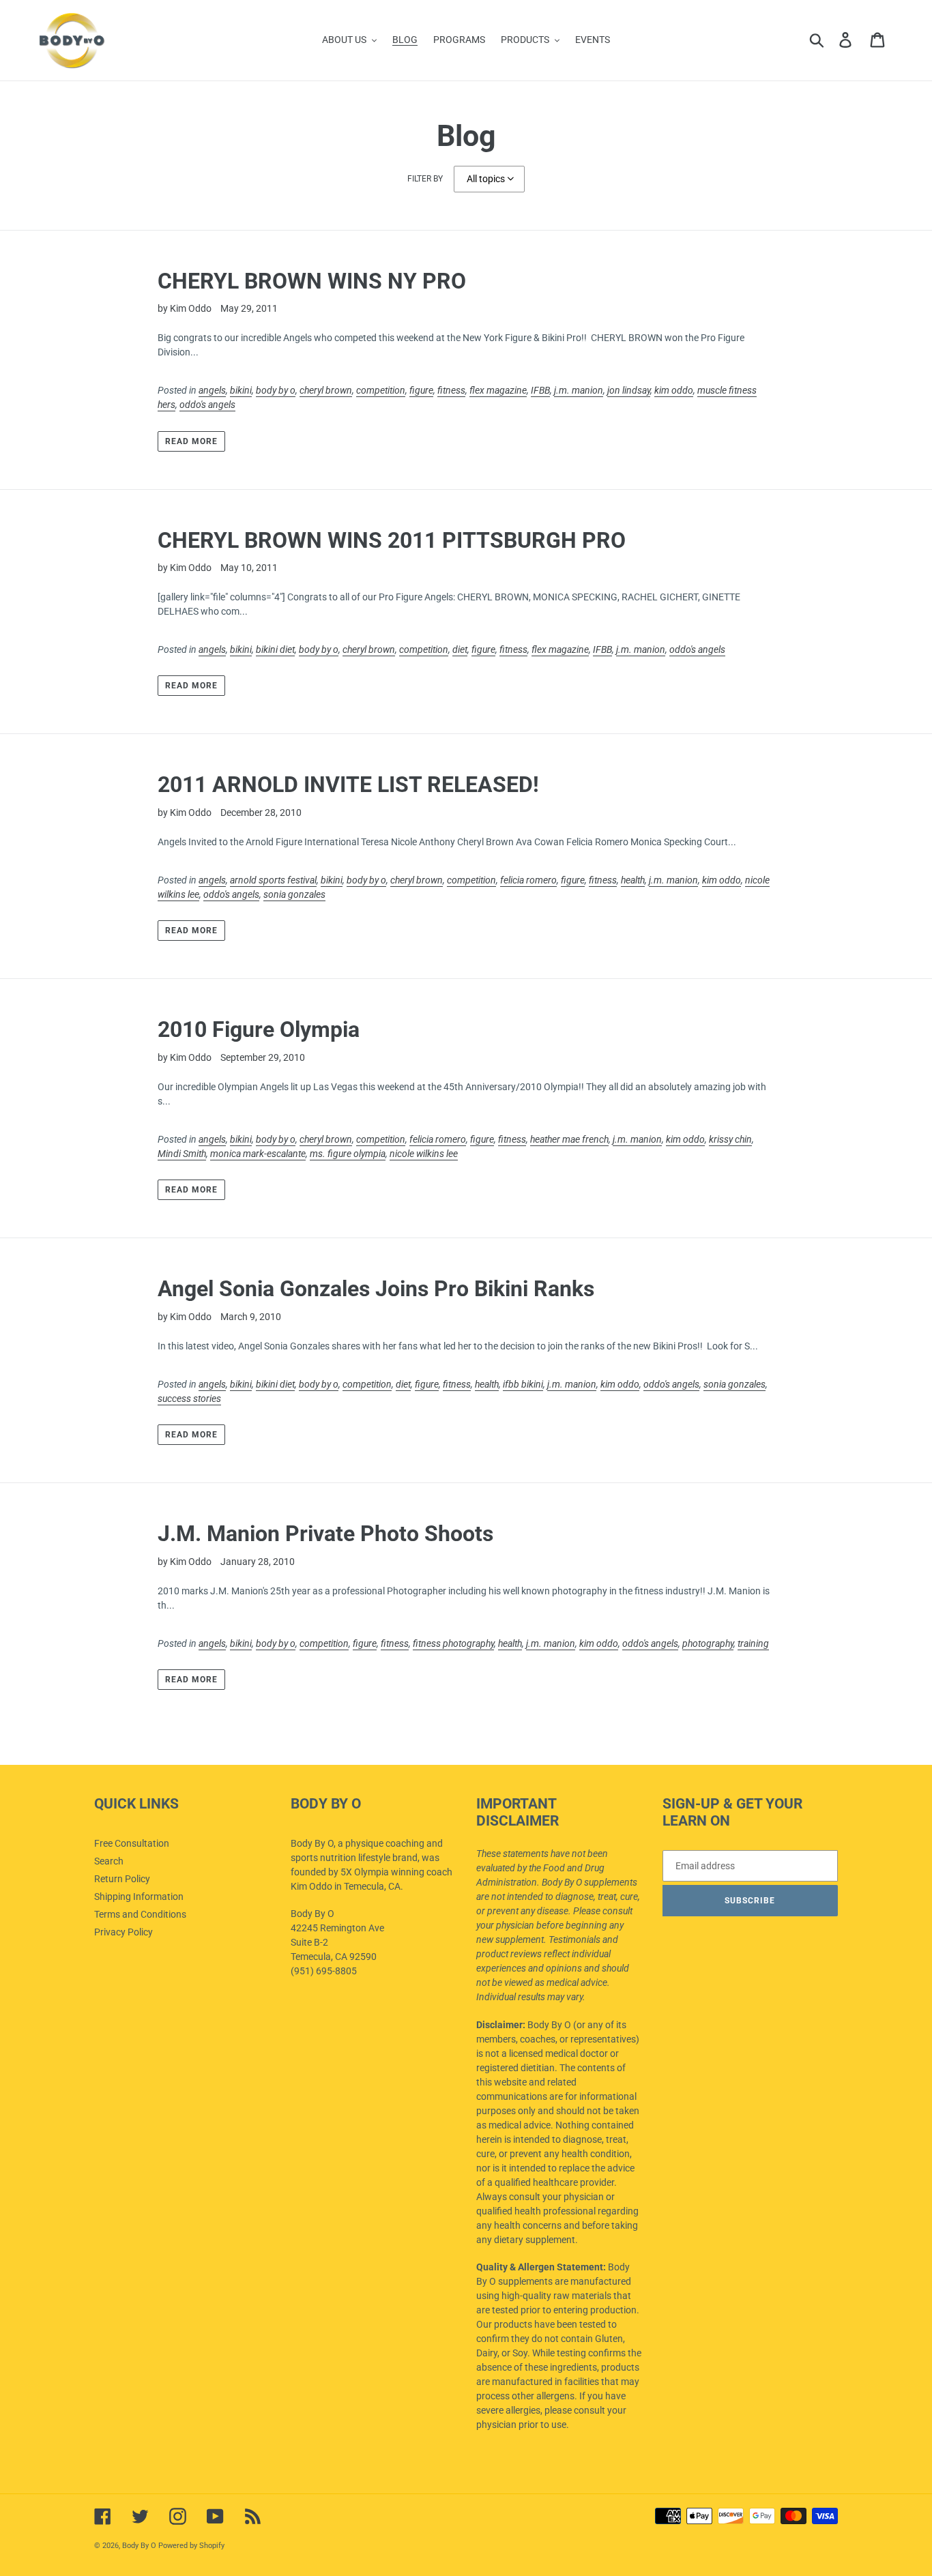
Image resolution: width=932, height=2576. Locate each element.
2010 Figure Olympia (259, 1029)
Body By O (139, 2546)
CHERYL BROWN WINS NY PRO (312, 281)
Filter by (425, 179)
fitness (451, 390)
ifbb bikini (523, 1384)
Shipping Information (139, 1897)
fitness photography (453, 1643)
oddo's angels (207, 405)
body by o (276, 390)
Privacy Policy (123, 1932)
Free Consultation (132, 1843)
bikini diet (275, 649)
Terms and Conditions (140, 1914)
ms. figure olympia (348, 1154)
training (753, 1643)
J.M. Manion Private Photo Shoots (325, 1534)
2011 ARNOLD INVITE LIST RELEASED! (348, 785)
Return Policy (122, 1879)
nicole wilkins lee (424, 1154)
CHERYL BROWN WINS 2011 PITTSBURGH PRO (392, 540)
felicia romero (528, 880)
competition (381, 390)
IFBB (540, 390)
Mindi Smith (182, 1154)
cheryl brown (326, 390)
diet (460, 649)
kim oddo (674, 390)
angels (212, 390)
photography (708, 1643)
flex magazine (498, 390)
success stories (189, 1399)
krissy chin (730, 1139)
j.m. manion (579, 390)
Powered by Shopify (191, 2546)
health (633, 880)
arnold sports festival (273, 880)
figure (421, 390)
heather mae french (569, 1139)
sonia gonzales (294, 894)
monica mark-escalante (258, 1154)
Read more (191, 441)
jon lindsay (629, 390)
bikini (241, 390)
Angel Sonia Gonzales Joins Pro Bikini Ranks (376, 1289)
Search (109, 1861)
